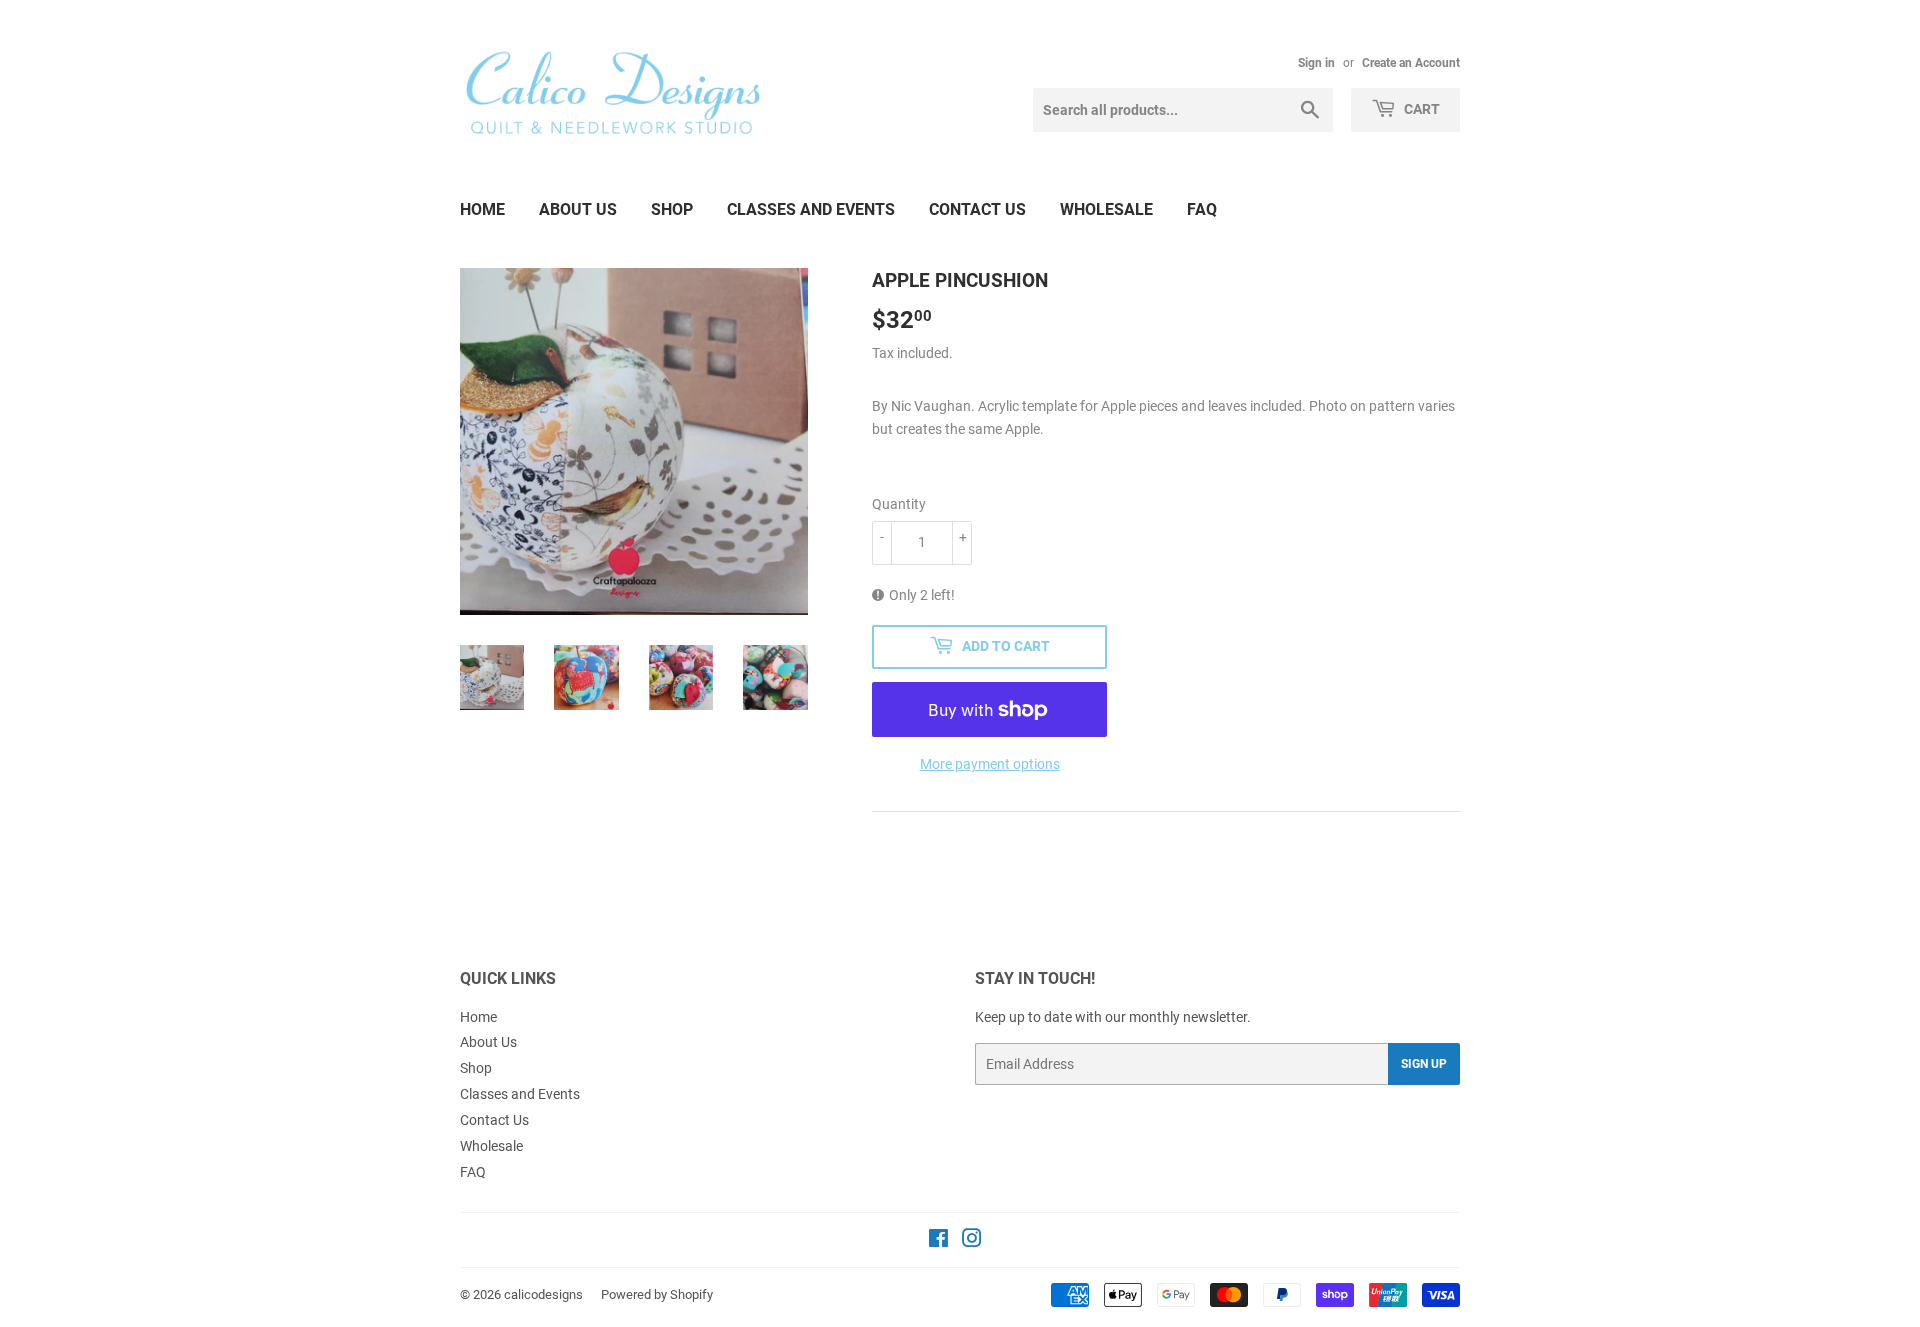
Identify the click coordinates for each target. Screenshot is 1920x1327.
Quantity (899, 504)
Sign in (1316, 63)
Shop (672, 209)
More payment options (990, 764)
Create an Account (1411, 63)
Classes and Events (811, 209)
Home (482, 209)
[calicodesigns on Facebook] (938, 1241)
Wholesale (1106, 209)
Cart (1420, 109)
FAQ (1202, 209)
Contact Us (977, 209)
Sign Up (1424, 1064)
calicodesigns (543, 1294)
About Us (578, 209)
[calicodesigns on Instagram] (972, 1241)
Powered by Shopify (657, 1294)
